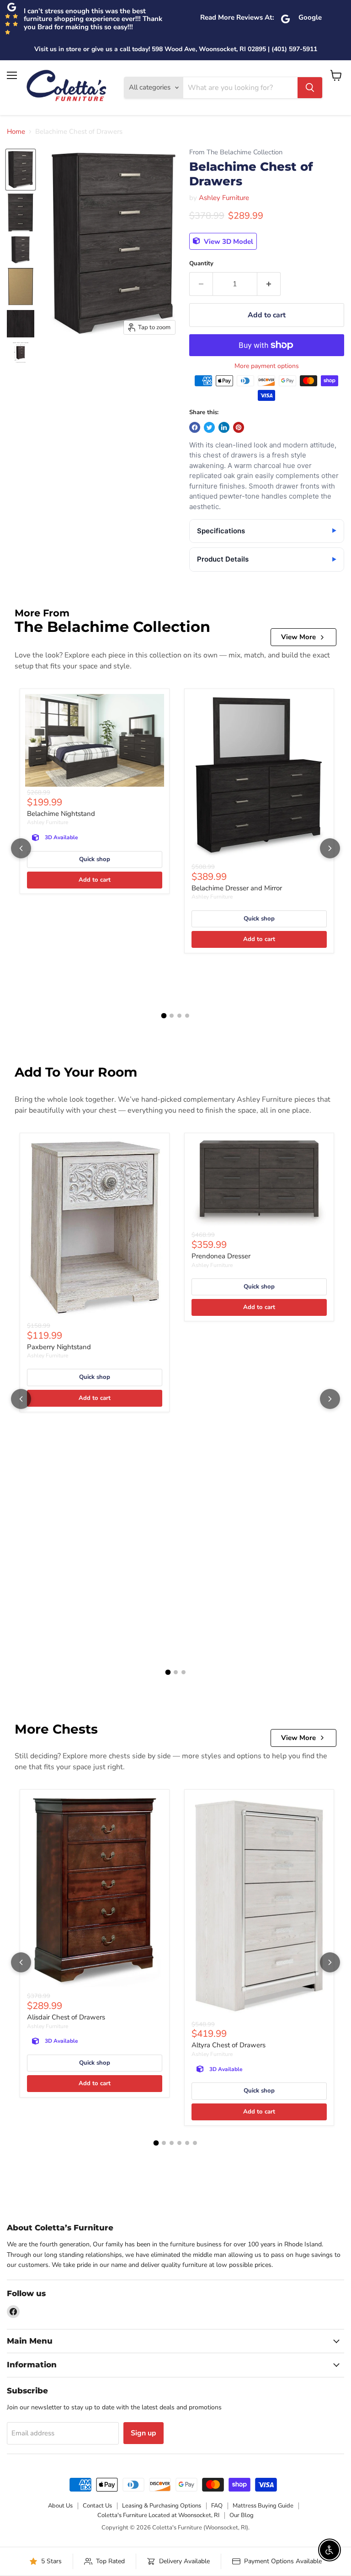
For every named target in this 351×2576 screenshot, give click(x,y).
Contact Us (97, 2506)
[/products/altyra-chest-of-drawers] (259, 1907)
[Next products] (330, 848)
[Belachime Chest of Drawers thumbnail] (21, 170)
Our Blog (242, 2515)
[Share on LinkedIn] (224, 427)
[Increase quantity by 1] (269, 284)
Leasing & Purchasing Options (162, 2506)
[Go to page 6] (195, 2143)
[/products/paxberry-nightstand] (95, 1229)
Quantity (201, 264)
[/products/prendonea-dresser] (259, 1184)
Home (16, 132)
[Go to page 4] (187, 1016)
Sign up (144, 2433)
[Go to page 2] (172, 1016)
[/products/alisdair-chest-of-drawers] (95, 1893)
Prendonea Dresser (221, 1256)
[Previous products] (21, 848)
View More (298, 637)
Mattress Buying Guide (263, 2506)
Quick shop (95, 859)
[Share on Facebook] (195, 427)
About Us (60, 2506)
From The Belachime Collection (236, 152)
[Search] (310, 88)
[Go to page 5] (187, 2143)
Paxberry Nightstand (59, 1347)
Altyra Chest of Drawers (229, 2045)
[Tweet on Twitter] (209, 427)
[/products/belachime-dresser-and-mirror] (259, 778)
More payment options (267, 366)
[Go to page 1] (164, 1016)
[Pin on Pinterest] (239, 427)
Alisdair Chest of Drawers (66, 2017)
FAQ (217, 2506)
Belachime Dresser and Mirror (237, 888)
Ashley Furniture (224, 198)
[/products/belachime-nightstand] (95, 740)
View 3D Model (228, 241)
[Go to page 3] (179, 1016)
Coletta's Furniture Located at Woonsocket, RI (158, 2515)
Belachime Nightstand (61, 814)
